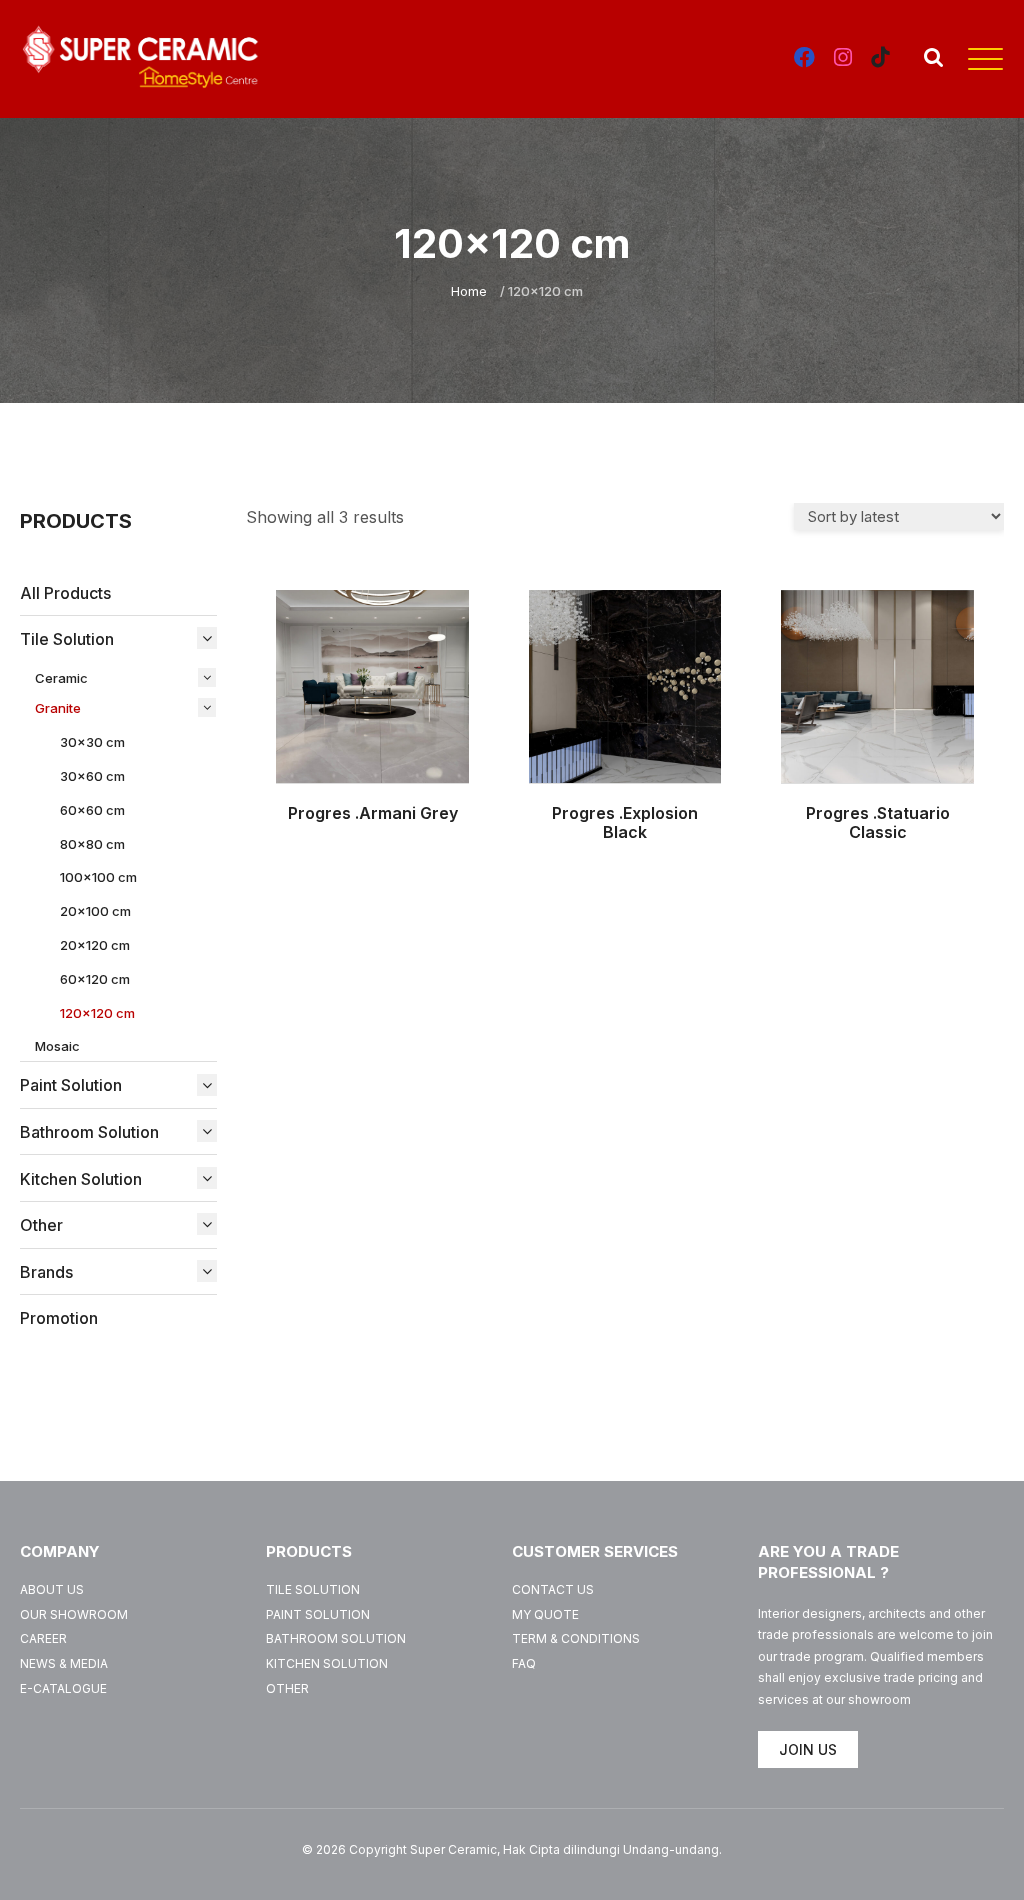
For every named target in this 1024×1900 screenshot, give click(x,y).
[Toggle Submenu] (202, 638)
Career (43, 1638)
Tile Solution (313, 1589)
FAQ (524, 1663)
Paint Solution (318, 1614)
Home (469, 291)
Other (287, 1688)
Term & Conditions (576, 1638)
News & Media (64, 1663)
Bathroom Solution (336, 1638)
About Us (52, 1589)
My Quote (545, 1614)
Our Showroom (74, 1614)
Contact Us (553, 1589)
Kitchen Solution (327, 1663)
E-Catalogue (63, 1688)
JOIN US (808, 1749)
